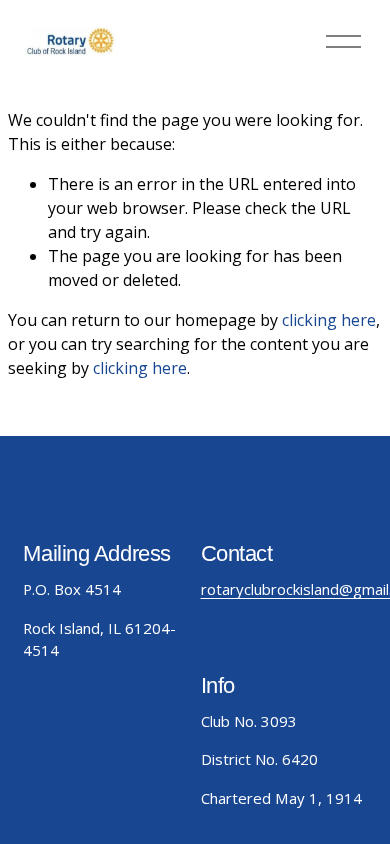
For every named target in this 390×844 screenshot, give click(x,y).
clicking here (329, 320)
